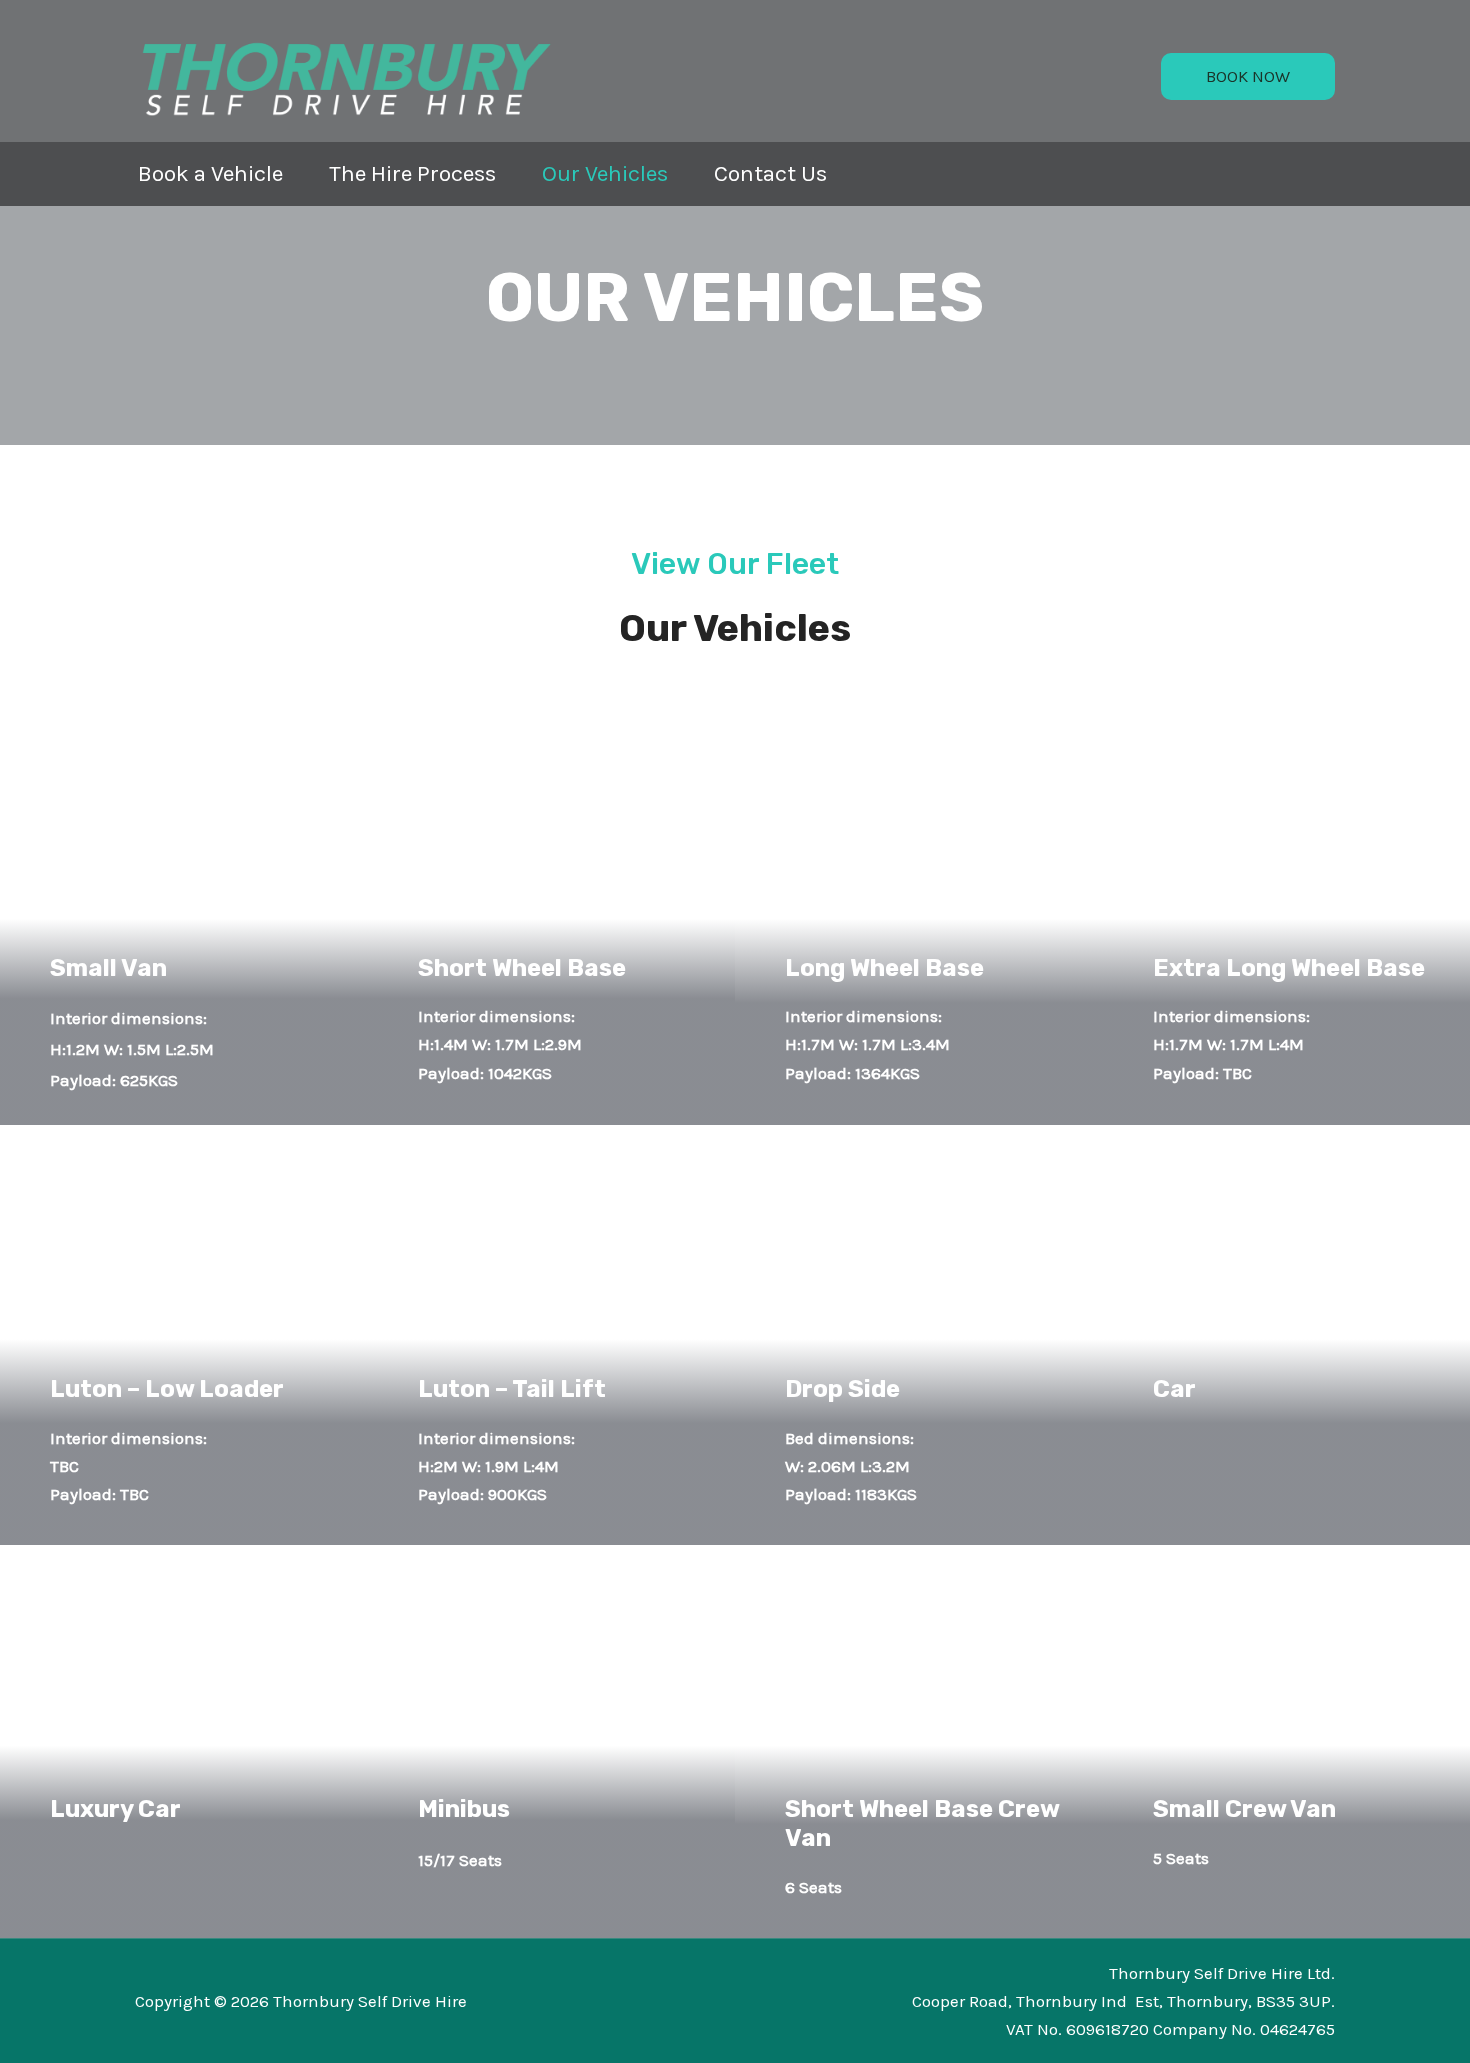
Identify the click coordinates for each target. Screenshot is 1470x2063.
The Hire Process (412, 173)
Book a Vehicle (210, 173)
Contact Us (770, 173)
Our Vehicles (605, 173)
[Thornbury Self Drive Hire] (345, 76)
